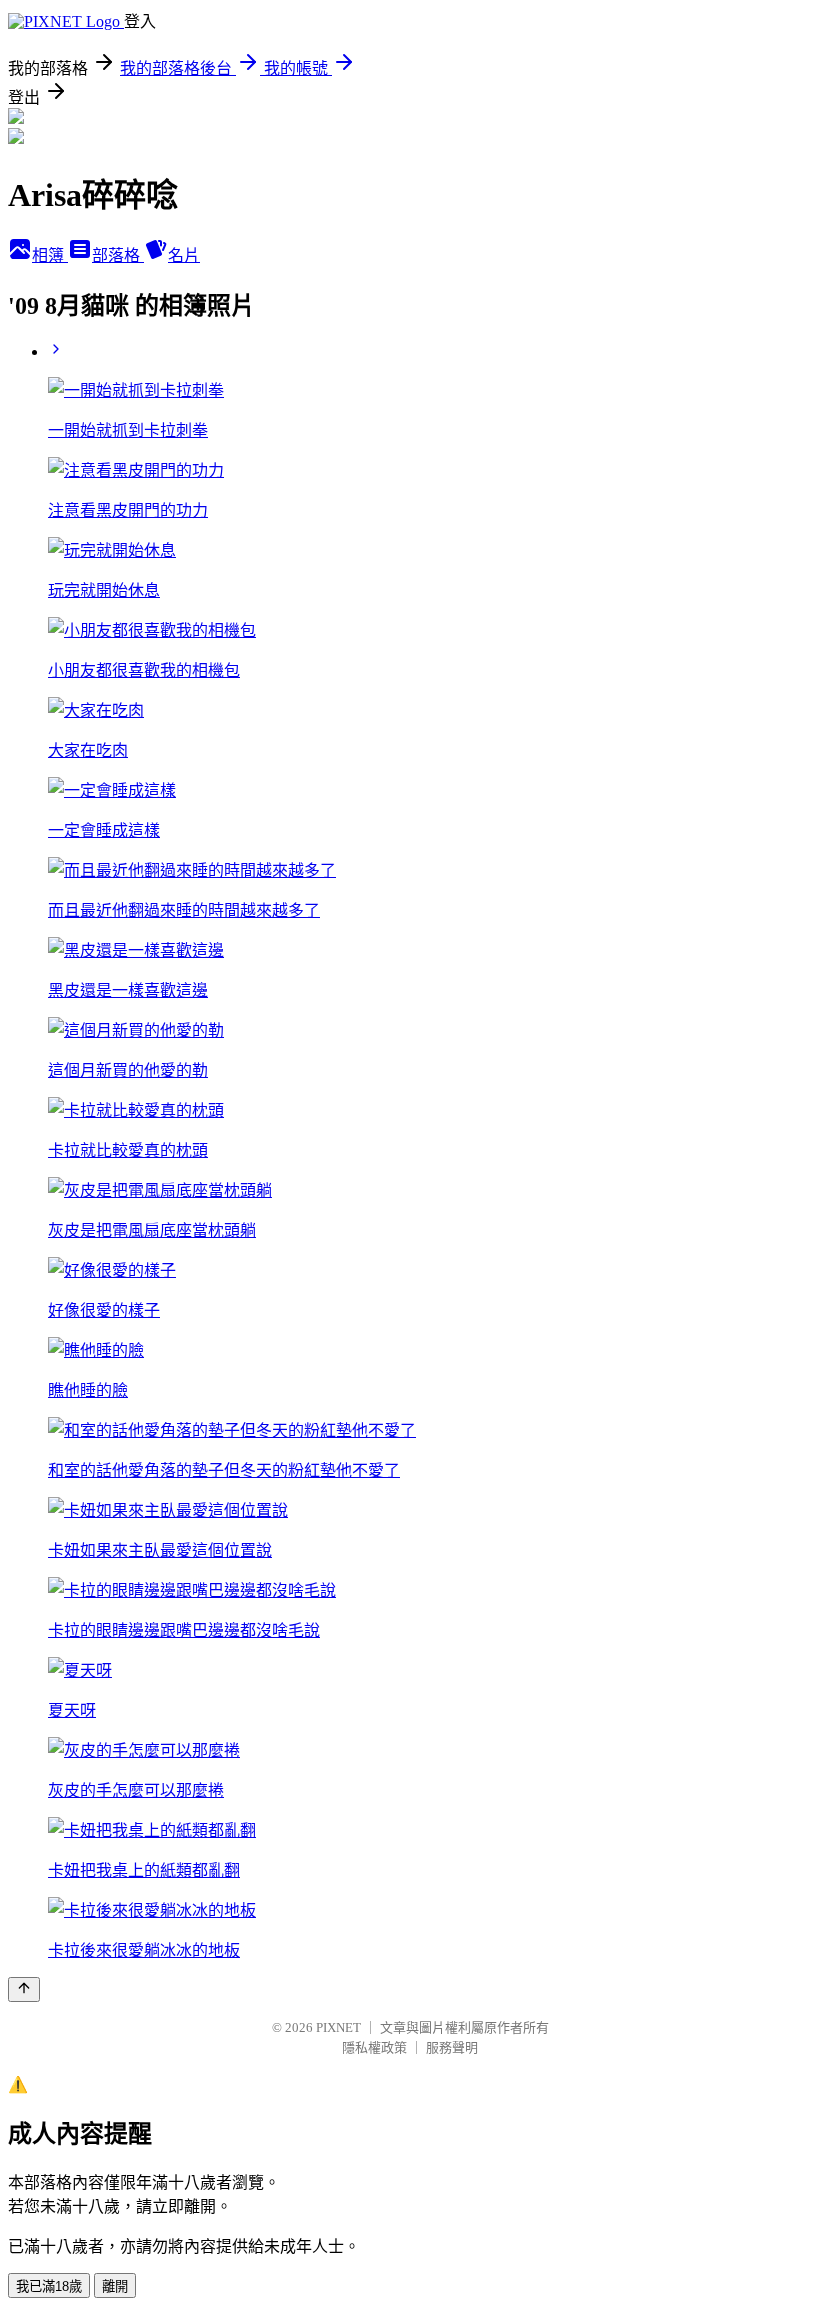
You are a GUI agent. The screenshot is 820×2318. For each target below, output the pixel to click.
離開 (115, 2286)
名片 (184, 255)
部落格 (118, 255)
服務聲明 (452, 2047)
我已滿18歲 (49, 2286)
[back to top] (24, 1989)
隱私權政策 (374, 2047)
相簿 (50, 255)
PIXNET (338, 2027)
